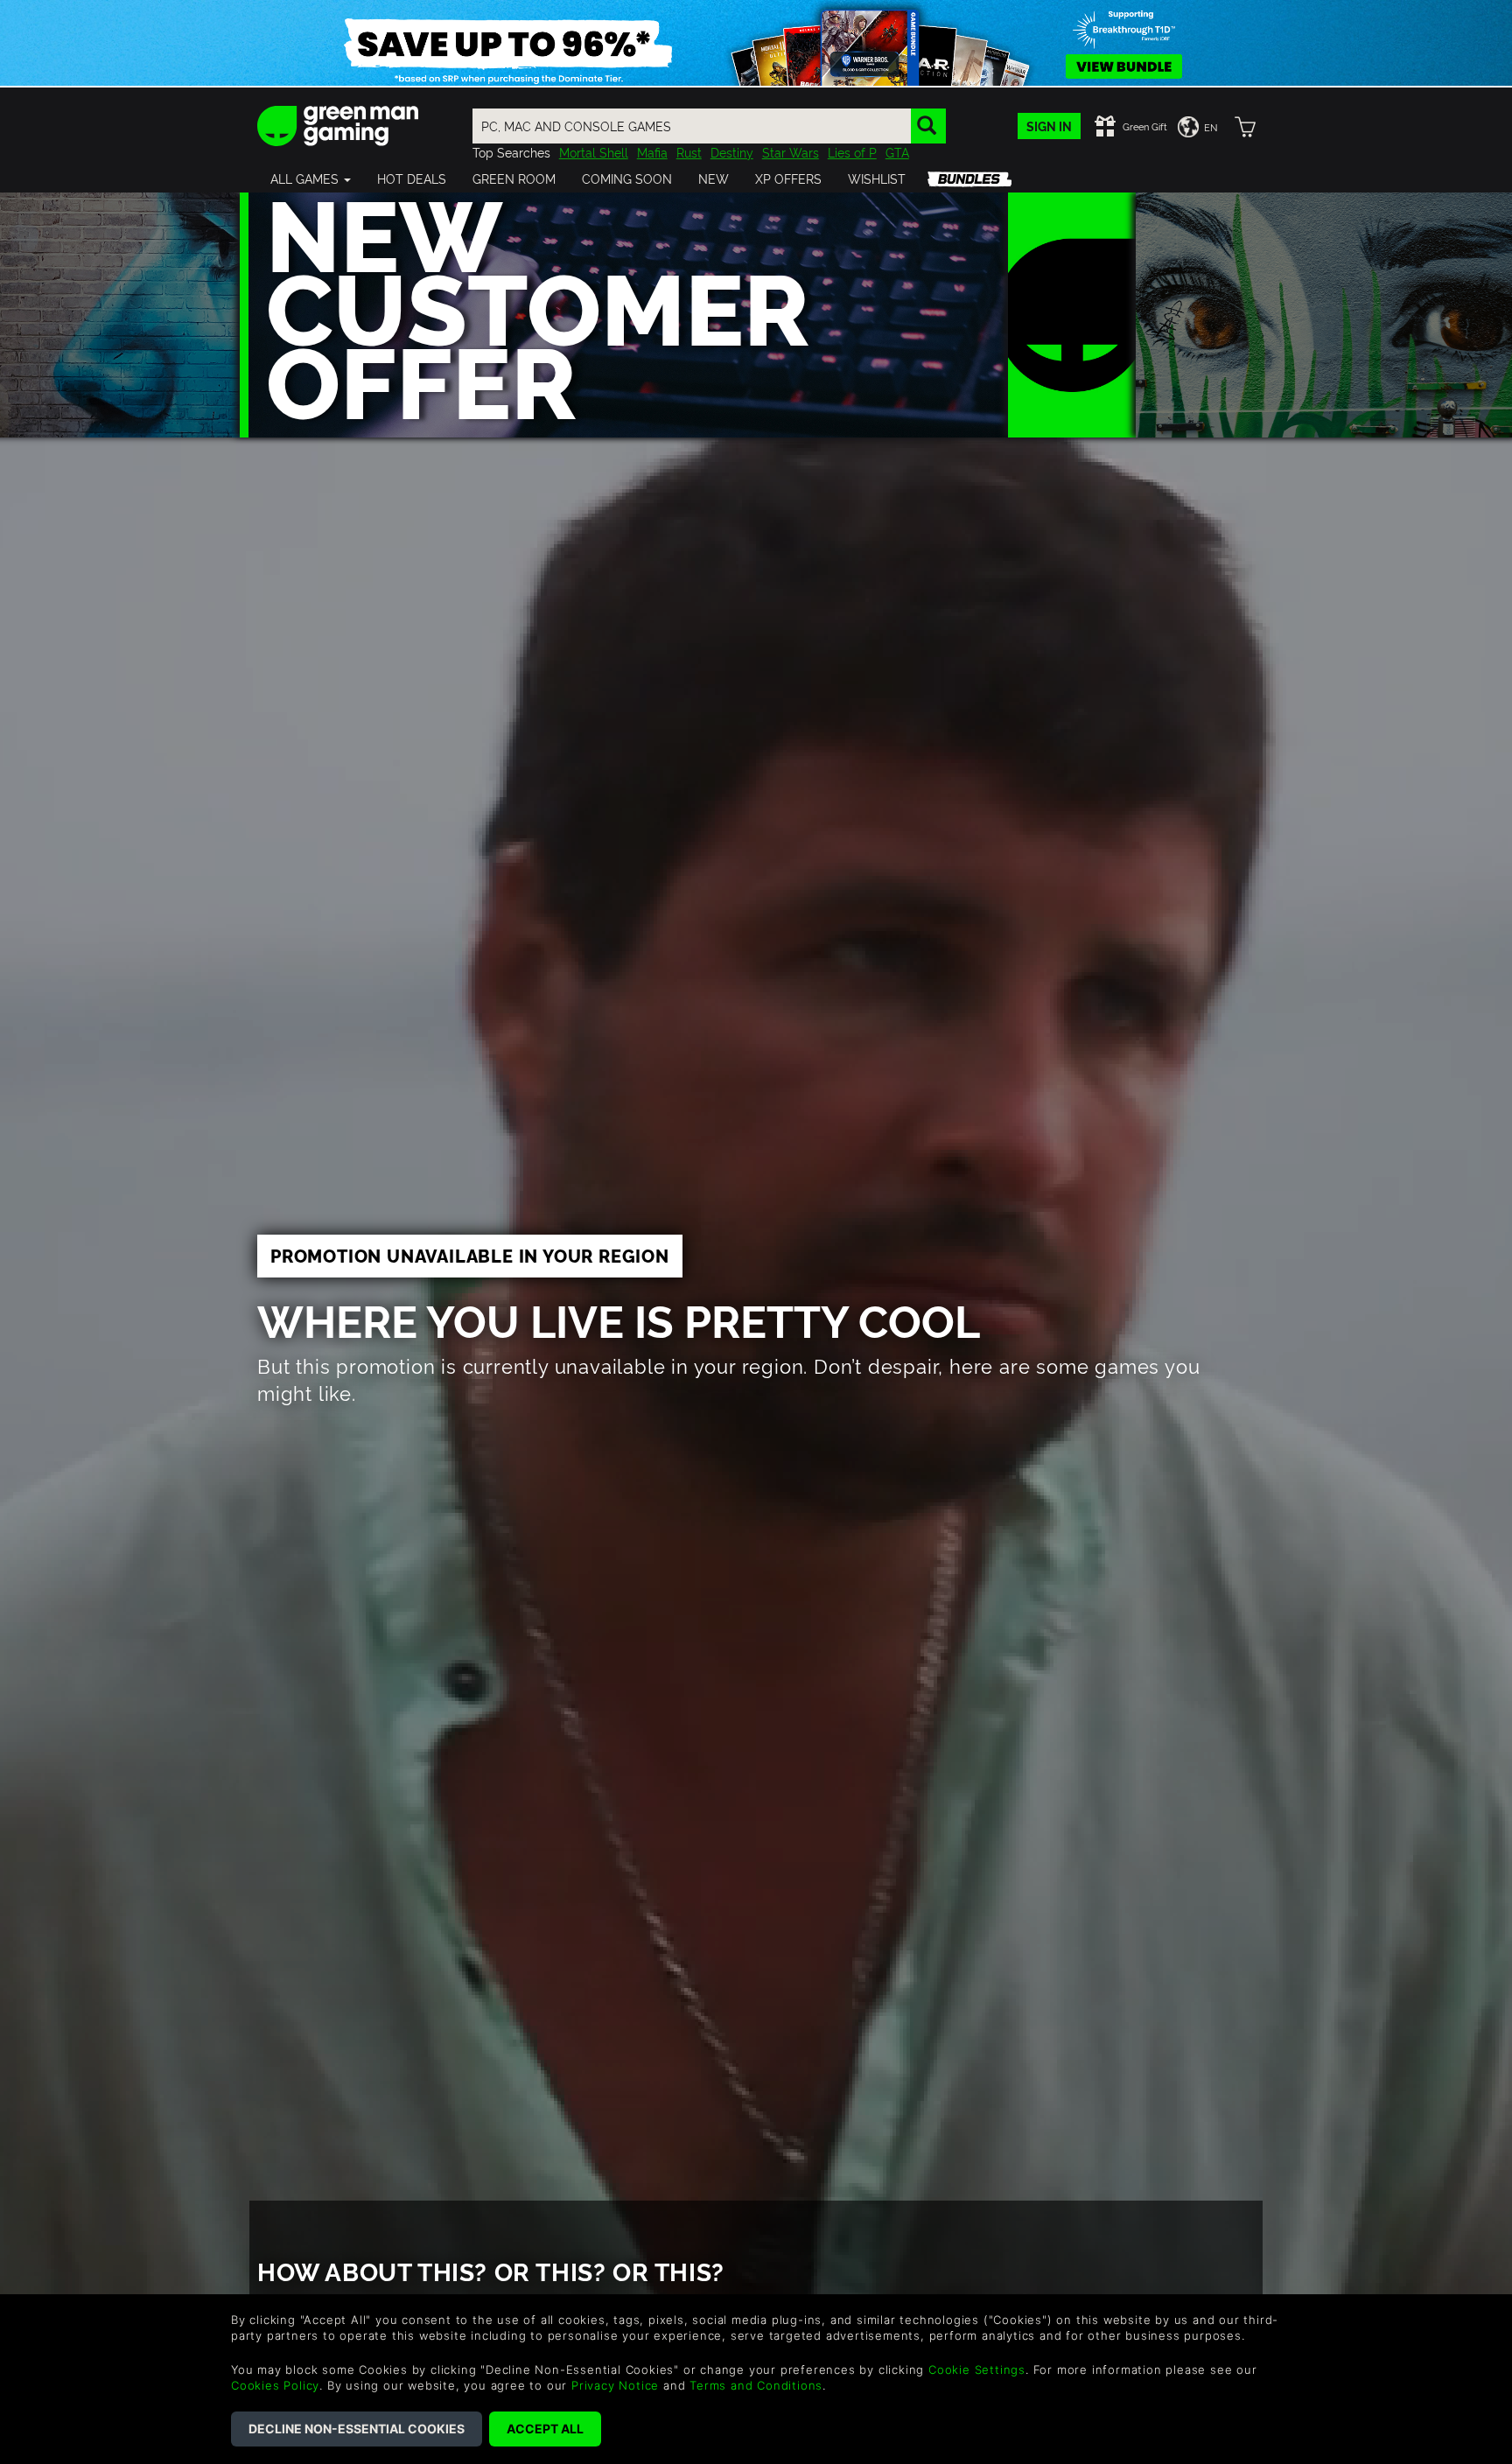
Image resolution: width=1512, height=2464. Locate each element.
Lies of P (852, 152)
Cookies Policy (275, 2385)
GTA (897, 152)
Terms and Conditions (756, 2385)
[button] (311, 178)
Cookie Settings (977, 2369)
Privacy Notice (615, 2385)
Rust (689, 152)
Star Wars (791, 152)
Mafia (652, 152)
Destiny (732, 152)
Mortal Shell (594, 152)
